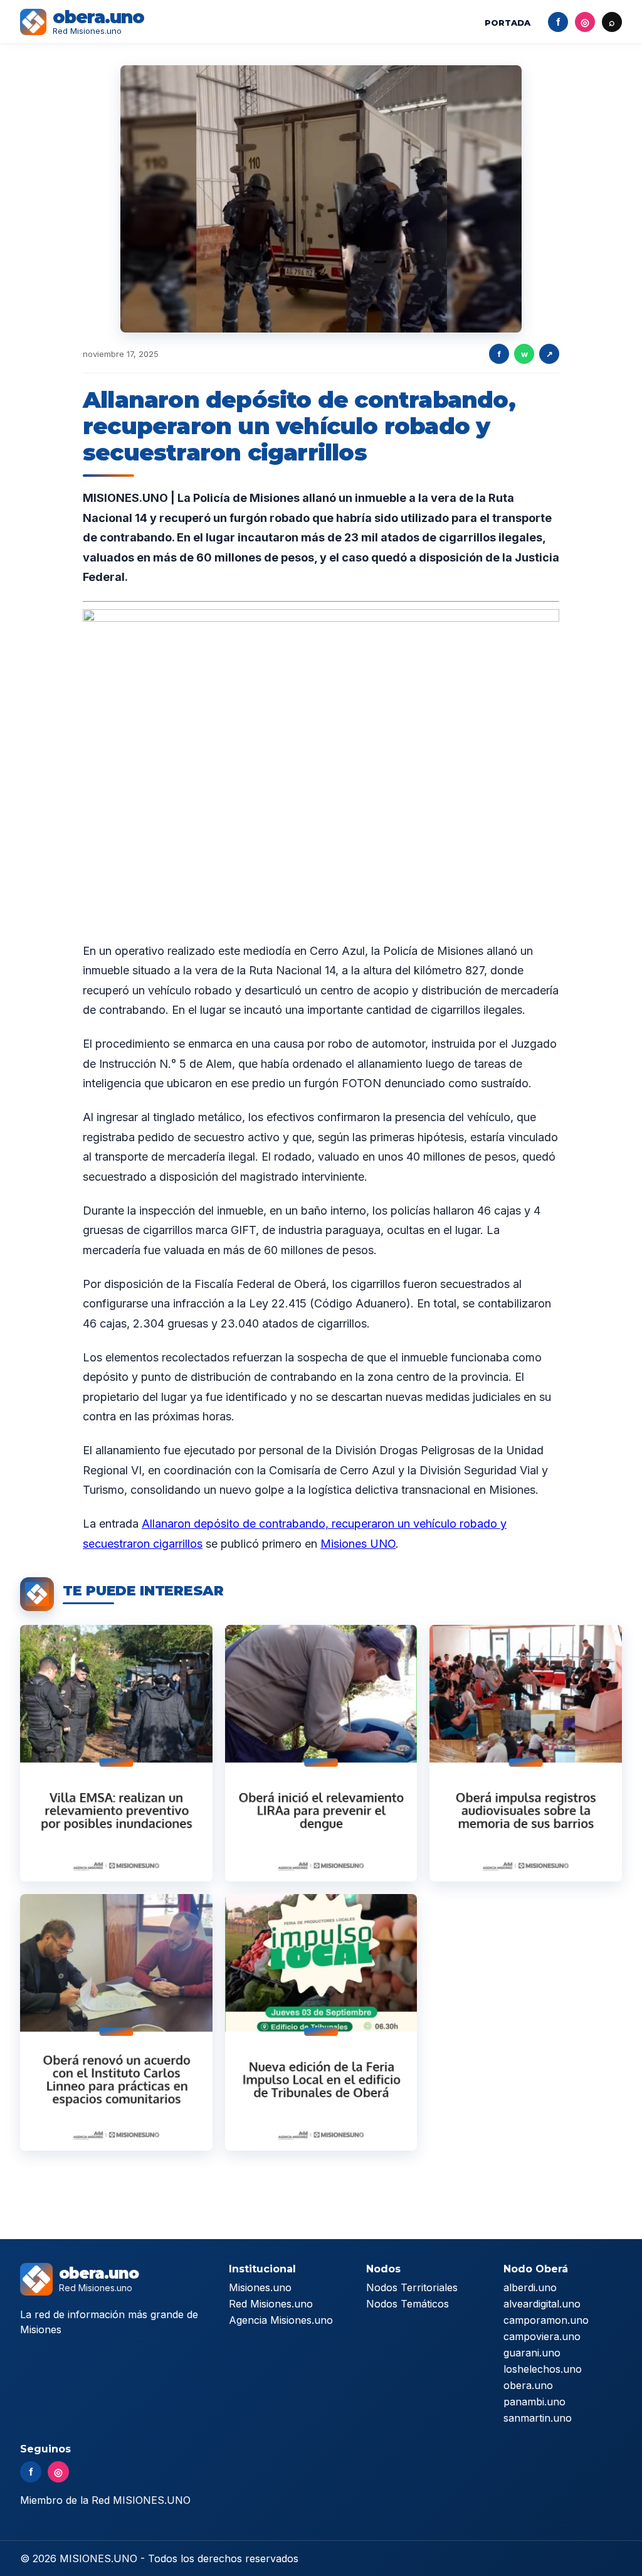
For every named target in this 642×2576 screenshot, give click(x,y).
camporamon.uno (546, 2320)
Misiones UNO (358, 1544)
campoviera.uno (542, 2336)
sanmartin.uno (538, 2418)
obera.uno (528, 2385)
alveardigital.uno (542, 2304)
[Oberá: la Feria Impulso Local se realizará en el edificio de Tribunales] (321, 2022)
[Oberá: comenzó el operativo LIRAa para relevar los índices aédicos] (321, 1753)
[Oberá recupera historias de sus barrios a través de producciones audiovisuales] (526, 1753)
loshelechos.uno (543, 2369)
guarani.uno (532, 2353)
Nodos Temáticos (408, 2304)
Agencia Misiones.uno (281, 2320)
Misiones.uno (260, 2287)
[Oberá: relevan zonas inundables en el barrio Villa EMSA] (116, 1753)
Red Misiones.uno (271, 2304)
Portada (508, 23)
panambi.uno (534, 2402)
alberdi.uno (530, 2287)
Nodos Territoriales (412, 2287)
